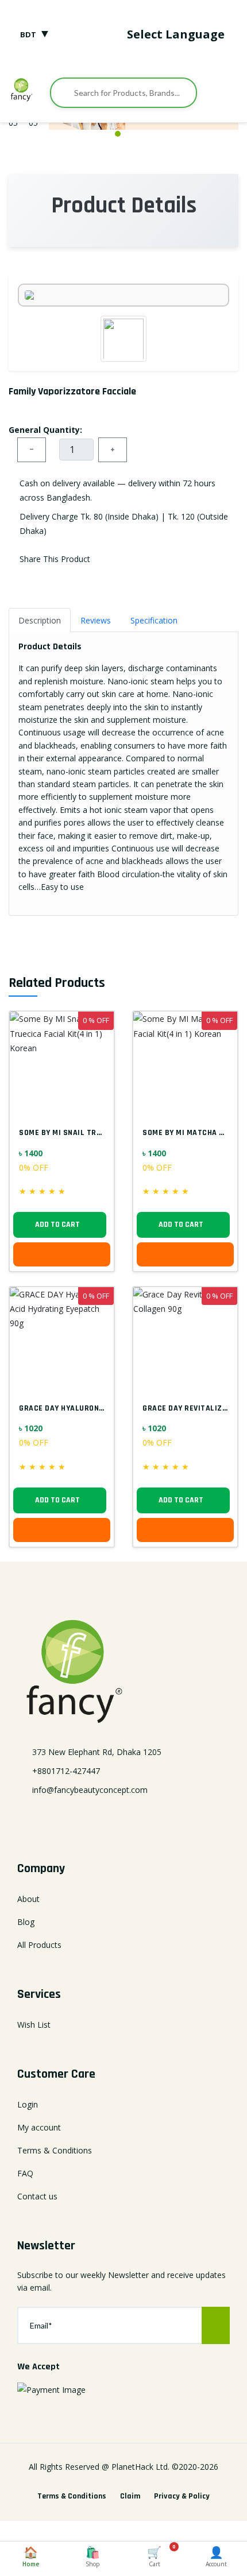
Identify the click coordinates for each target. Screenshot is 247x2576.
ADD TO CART (57, 1225)
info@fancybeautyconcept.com (90, 1790)
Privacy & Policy (182, 2496)
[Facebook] (76, 1818)
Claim (130, 2496)
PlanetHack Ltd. (140, 2467)
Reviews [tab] (96, 620)
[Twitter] (100, 1818)
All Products (39, 1945)
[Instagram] (147, 1818)
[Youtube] (171, 1818)
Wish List (34, 2025)
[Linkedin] (123, 1818)
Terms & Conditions (55, 2150)
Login (28, 2104)
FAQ (25, 2173)
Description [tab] (40, 620)
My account (39, 2127)
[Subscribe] (216, 2325)
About (28, 1899)
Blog (26, 1922)
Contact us (37, 2196)
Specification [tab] (154, 620)
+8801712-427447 (66, 1771)
